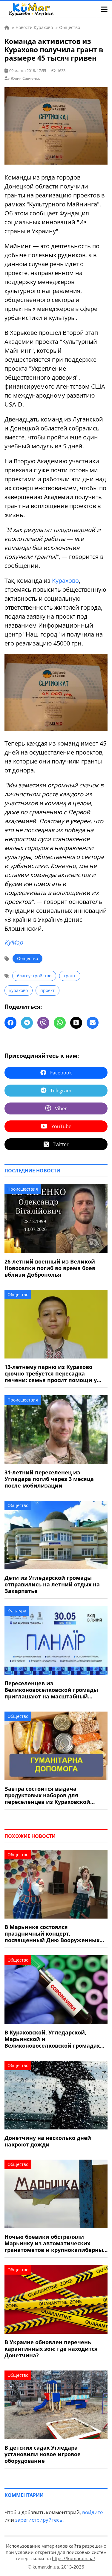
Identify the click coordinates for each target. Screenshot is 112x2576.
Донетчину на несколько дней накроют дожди (48, 2141)
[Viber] (43, 1023)
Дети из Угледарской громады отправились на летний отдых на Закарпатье (52, 1584)
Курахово (65, 581)
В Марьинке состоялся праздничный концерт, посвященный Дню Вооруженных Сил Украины (52, 1933)
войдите (93, 2512)
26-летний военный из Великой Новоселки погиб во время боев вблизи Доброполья (50, 1268)
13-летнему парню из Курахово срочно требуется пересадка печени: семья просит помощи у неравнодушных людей (51, 1373)
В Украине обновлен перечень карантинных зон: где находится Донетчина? (51, 2349)
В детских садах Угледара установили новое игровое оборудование (43, 2454)
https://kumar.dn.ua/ (74, 2558)
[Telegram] (27, 1023)
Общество (27, 958)
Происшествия (23, 1189)
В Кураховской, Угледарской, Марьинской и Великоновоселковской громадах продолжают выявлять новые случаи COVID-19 (52, 2039)
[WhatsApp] (60, 1023)
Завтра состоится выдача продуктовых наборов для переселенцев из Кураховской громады (47, 1795)
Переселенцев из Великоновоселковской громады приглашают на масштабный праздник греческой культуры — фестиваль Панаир (51, 1690)
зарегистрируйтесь (39, 2520)
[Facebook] (10, 1023)
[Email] (93, 1023)
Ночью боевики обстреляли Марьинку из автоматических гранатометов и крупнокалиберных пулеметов (55, 2243)
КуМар (14, 942)
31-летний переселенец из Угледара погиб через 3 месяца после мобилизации (49, 1479)
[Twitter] (76, 1023)
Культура (17, 1611)
